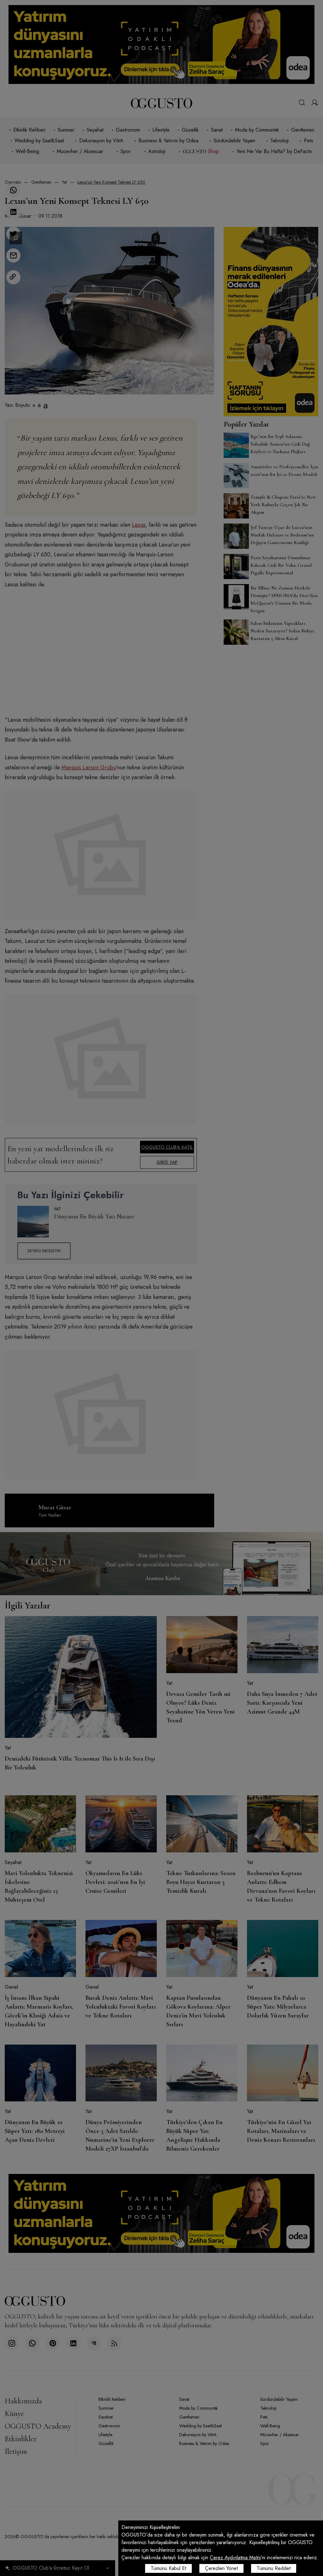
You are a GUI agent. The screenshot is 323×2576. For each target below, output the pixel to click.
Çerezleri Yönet (221, 2568)
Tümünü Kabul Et (168, 2568)
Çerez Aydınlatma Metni (235, 2558)
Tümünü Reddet (274, 2568)
